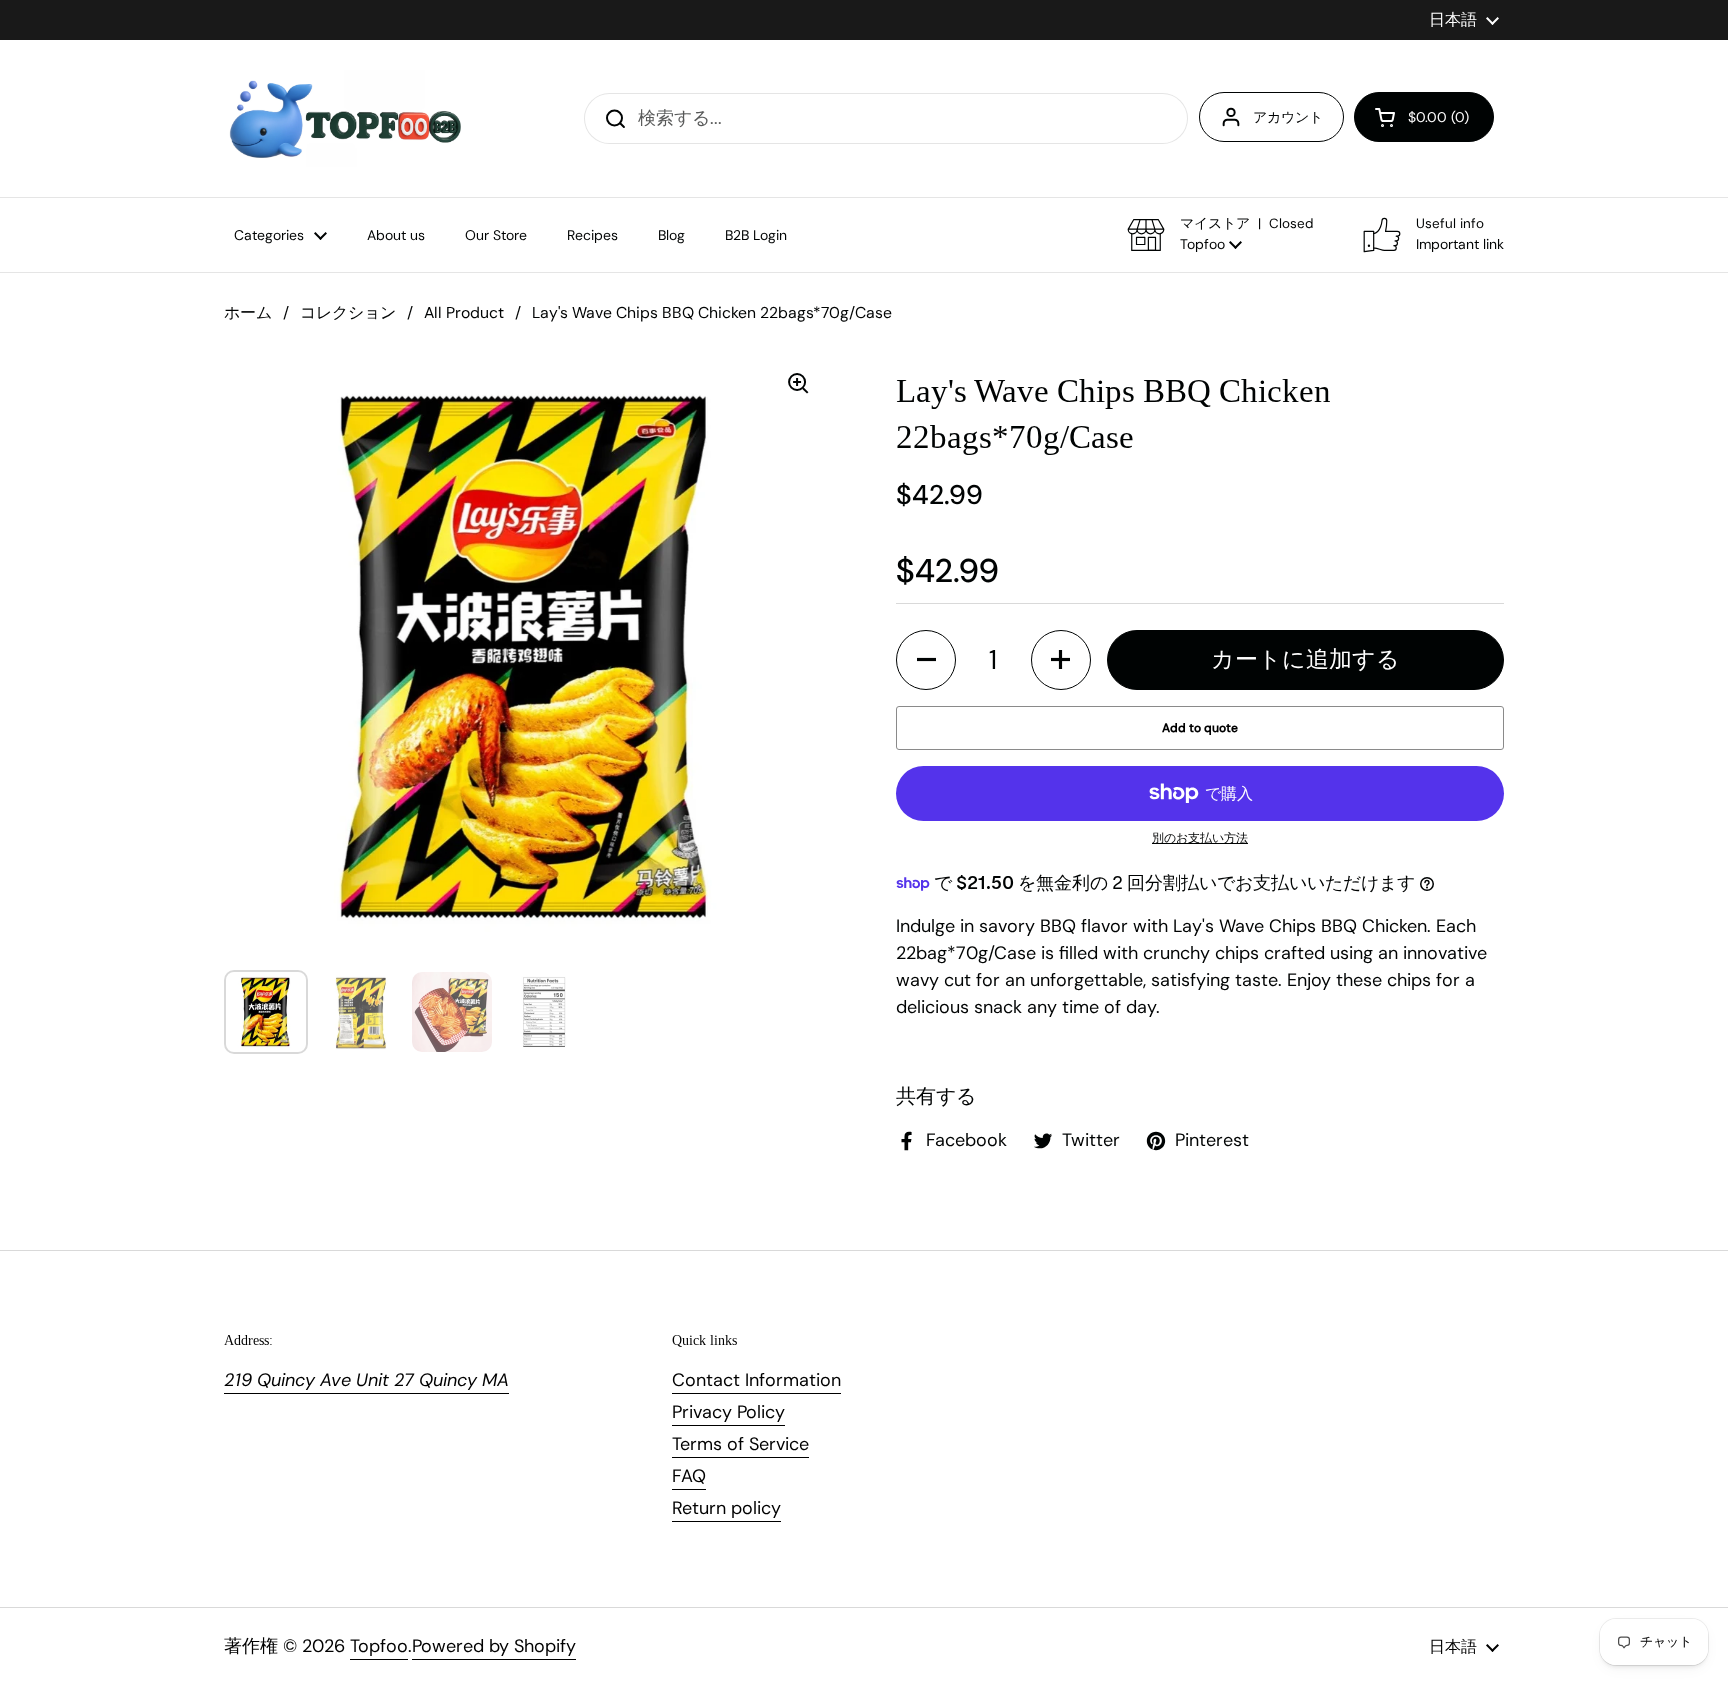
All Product (464, 312)
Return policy (726, 1508)
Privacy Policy (728, 1412)
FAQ (689, 1476)
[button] (1424, 117)
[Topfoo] (343, 118)
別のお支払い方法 (1200, 838)
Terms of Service (740, 1444)
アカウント (1288, 117)
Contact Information (756, 1380)
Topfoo (379, 1646)
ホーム (248, 312)
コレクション (348, 312)
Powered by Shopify (494, 1646)
